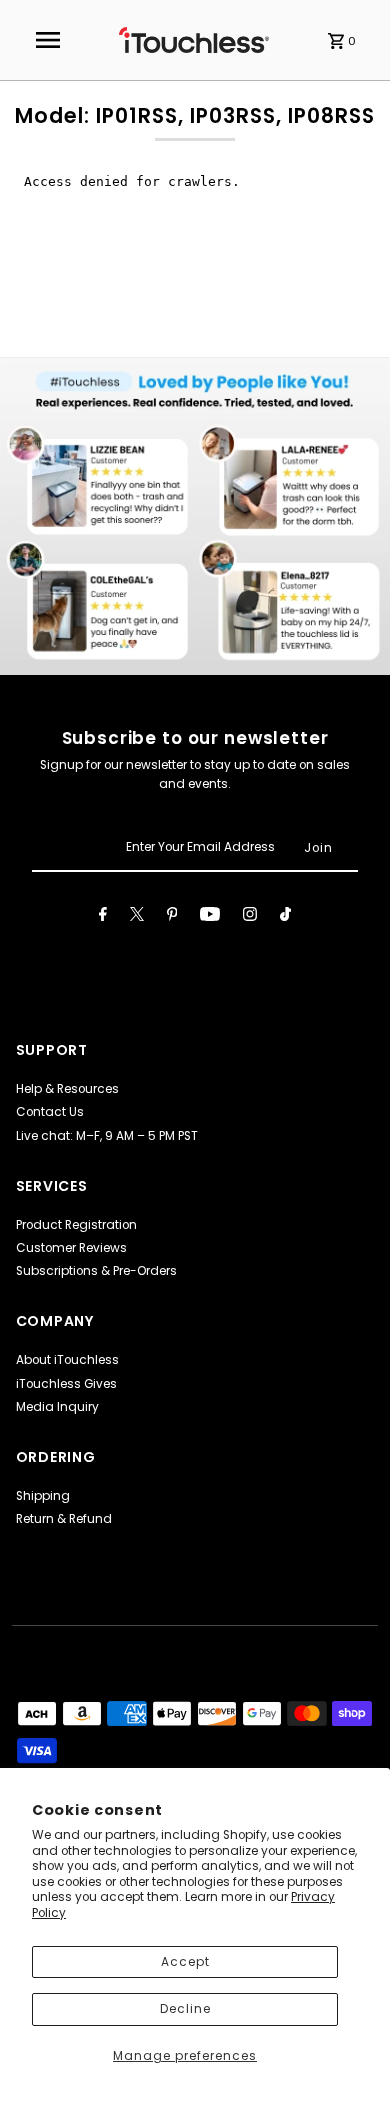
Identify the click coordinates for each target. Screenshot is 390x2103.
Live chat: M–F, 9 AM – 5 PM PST (107, 1136)
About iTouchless (67, 1360)
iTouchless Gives (66, 1384)
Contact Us (50, 1112)
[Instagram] (250, 917)
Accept (185, 1962)
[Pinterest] (172, 917)
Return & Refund (64, 1519)
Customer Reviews (71, 1248)
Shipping (43, 1496)
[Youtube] (210, 917)
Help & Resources (67, 1089)
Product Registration (76, 1225)
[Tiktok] (285, 917)
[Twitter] (137, 917)
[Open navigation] (48, 40)
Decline (185, 2009)
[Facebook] (103, 917)
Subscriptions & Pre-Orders (96, 1271)
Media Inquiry (57, 1407)
